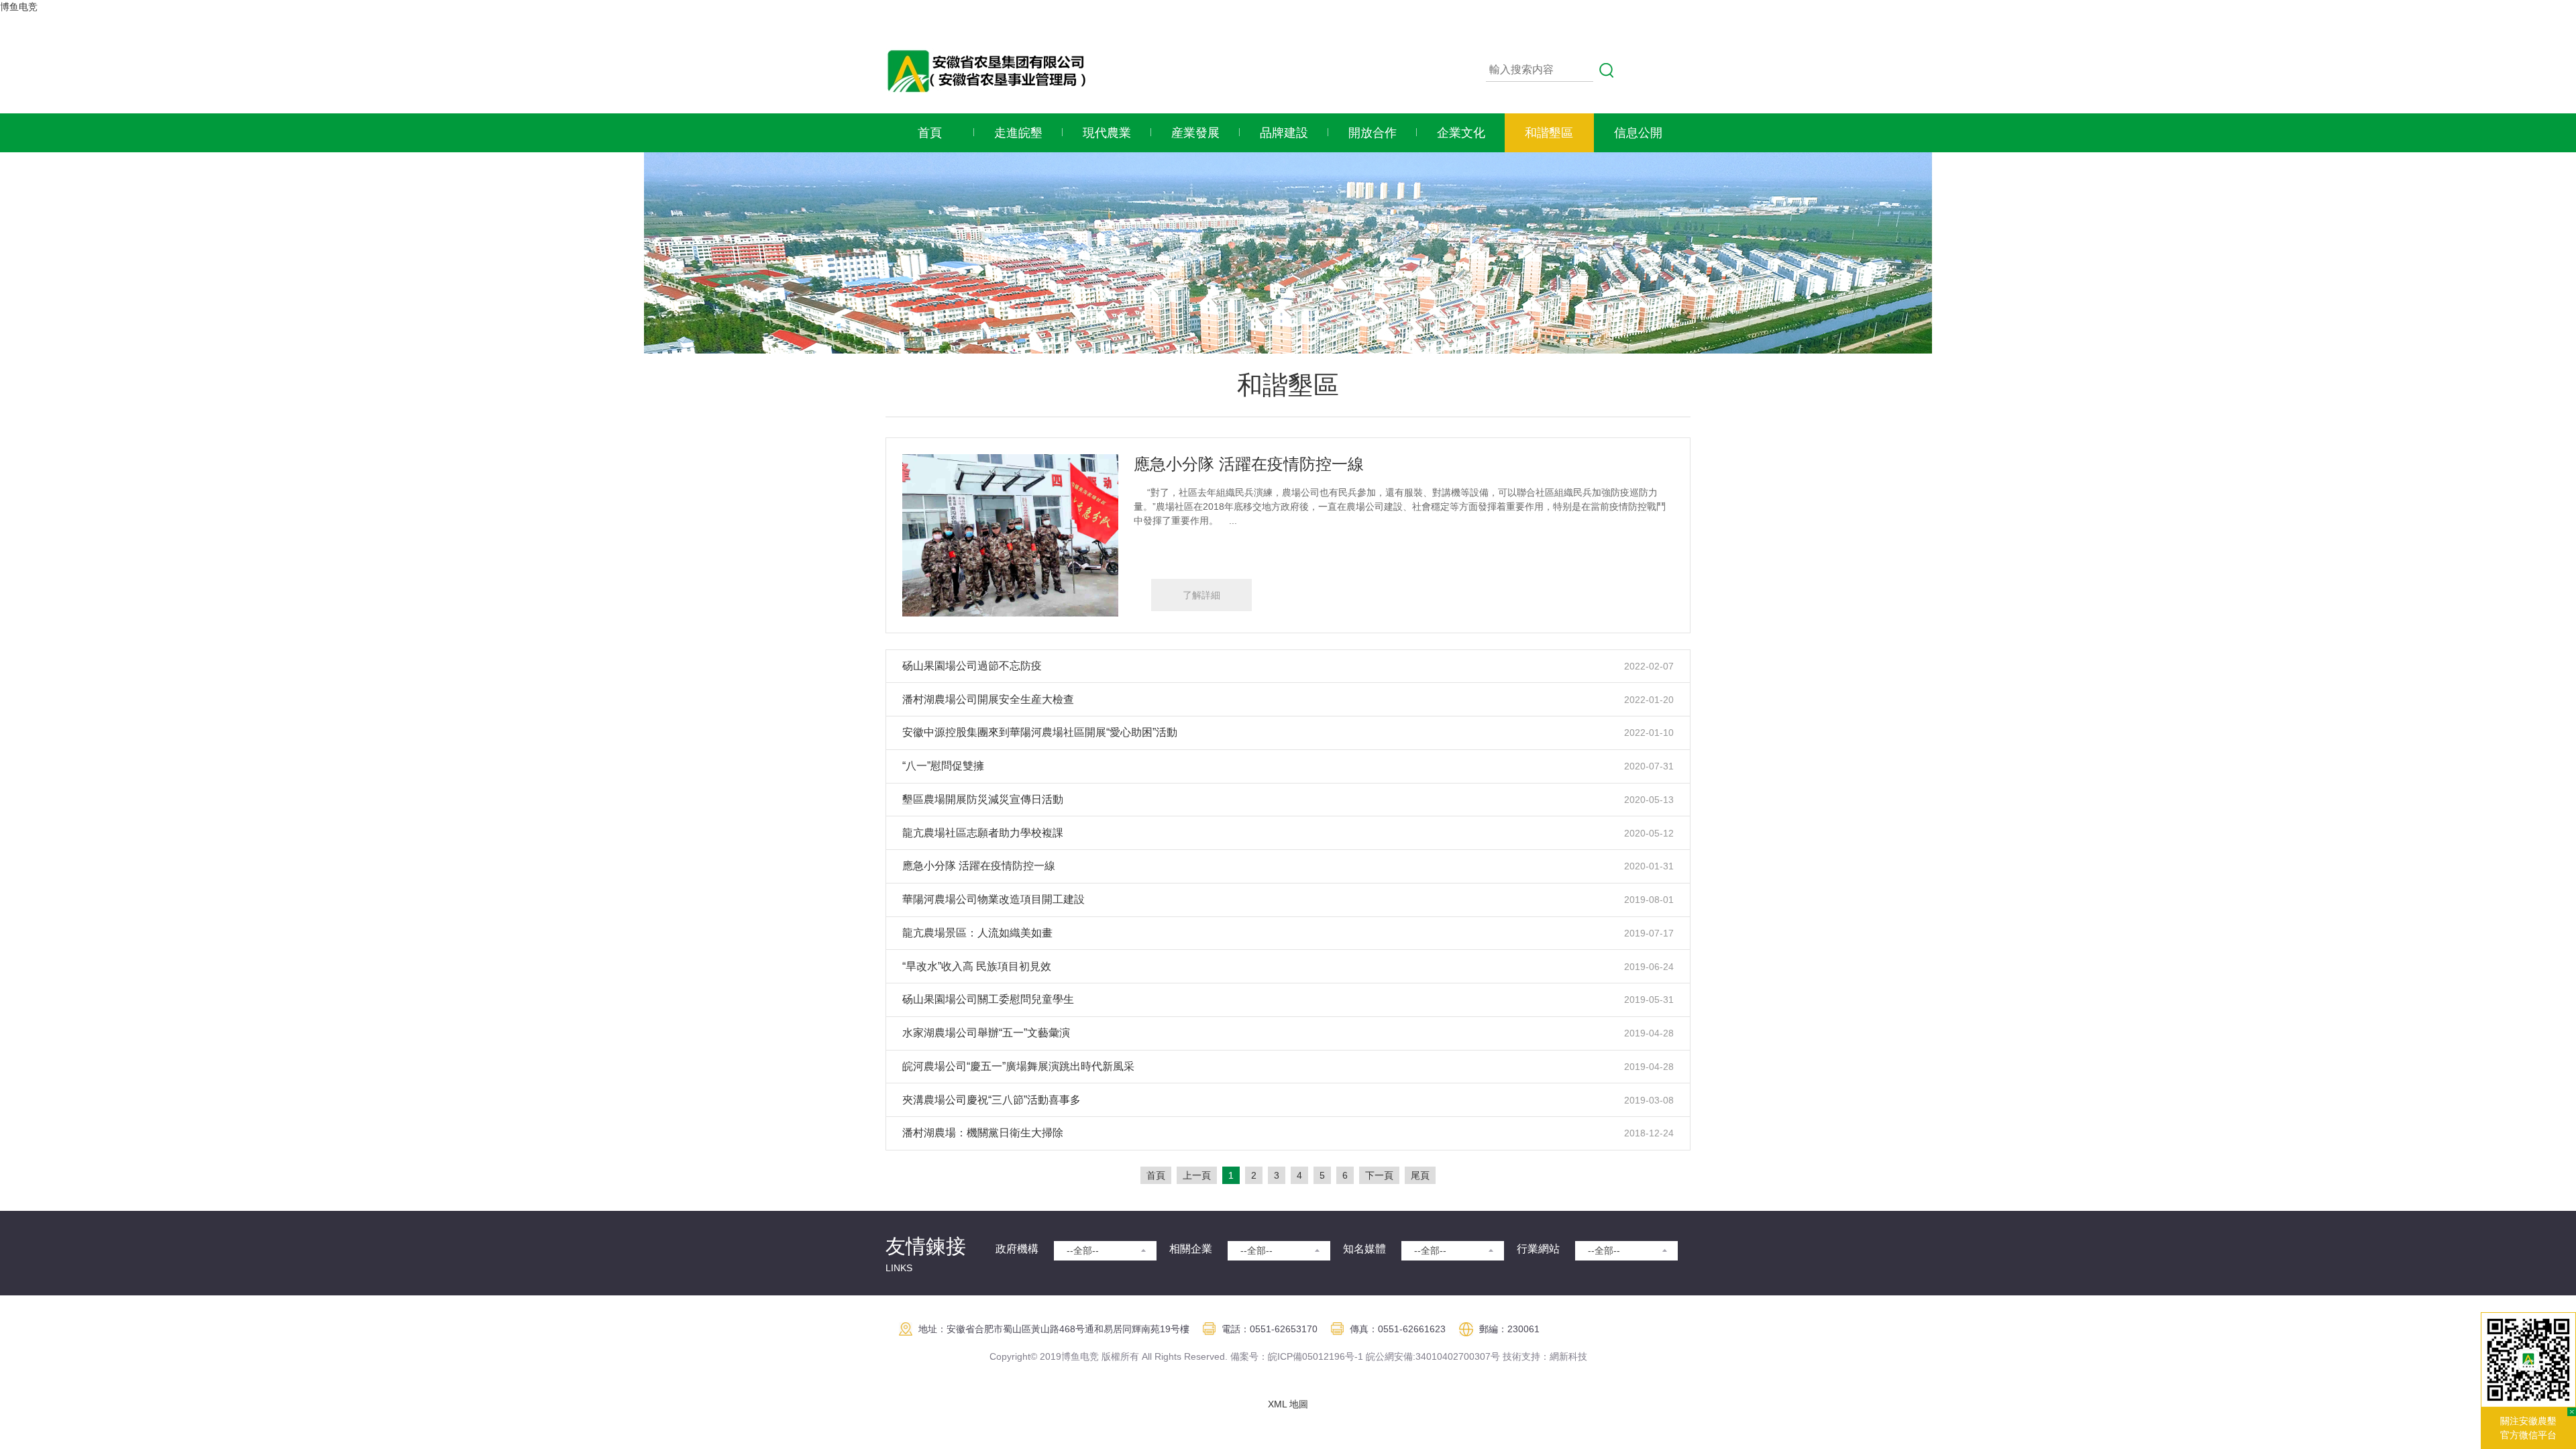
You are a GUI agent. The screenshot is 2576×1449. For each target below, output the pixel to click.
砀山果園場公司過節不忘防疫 (972, 666)
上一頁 (1197, 1175)
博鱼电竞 (19, 7)
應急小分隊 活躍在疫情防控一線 (1249, 464)
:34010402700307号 (1456, 1356)
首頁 (930, 133)
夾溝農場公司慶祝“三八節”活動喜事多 (991, 1100)
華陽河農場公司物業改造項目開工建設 (994, 899)
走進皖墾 (1018, 133)
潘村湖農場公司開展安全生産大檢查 (988, 699)
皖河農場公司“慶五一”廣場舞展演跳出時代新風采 (1018, 1066)
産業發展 (1195, 133)
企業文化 (1461, 133)
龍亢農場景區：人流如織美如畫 (977, 933)
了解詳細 (1201, 595)
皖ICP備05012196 (1306, 1356)
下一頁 (1379, 1175)
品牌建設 (1284, 133)
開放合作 (1373, 133)
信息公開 (1638, 133)
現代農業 (1107, 133)
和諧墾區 (1549, 133)
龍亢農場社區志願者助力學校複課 (983, 833)
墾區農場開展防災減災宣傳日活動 (983, 799)
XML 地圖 (1288, 1404)
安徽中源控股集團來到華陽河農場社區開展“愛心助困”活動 (1040, 732)
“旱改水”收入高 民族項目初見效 (977, 966)
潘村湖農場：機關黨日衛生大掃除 (983, 1133)
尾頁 (1420, 1175)
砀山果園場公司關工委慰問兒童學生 (988, 999)
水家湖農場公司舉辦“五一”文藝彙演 (986, 1033)
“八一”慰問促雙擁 (943, 766)
